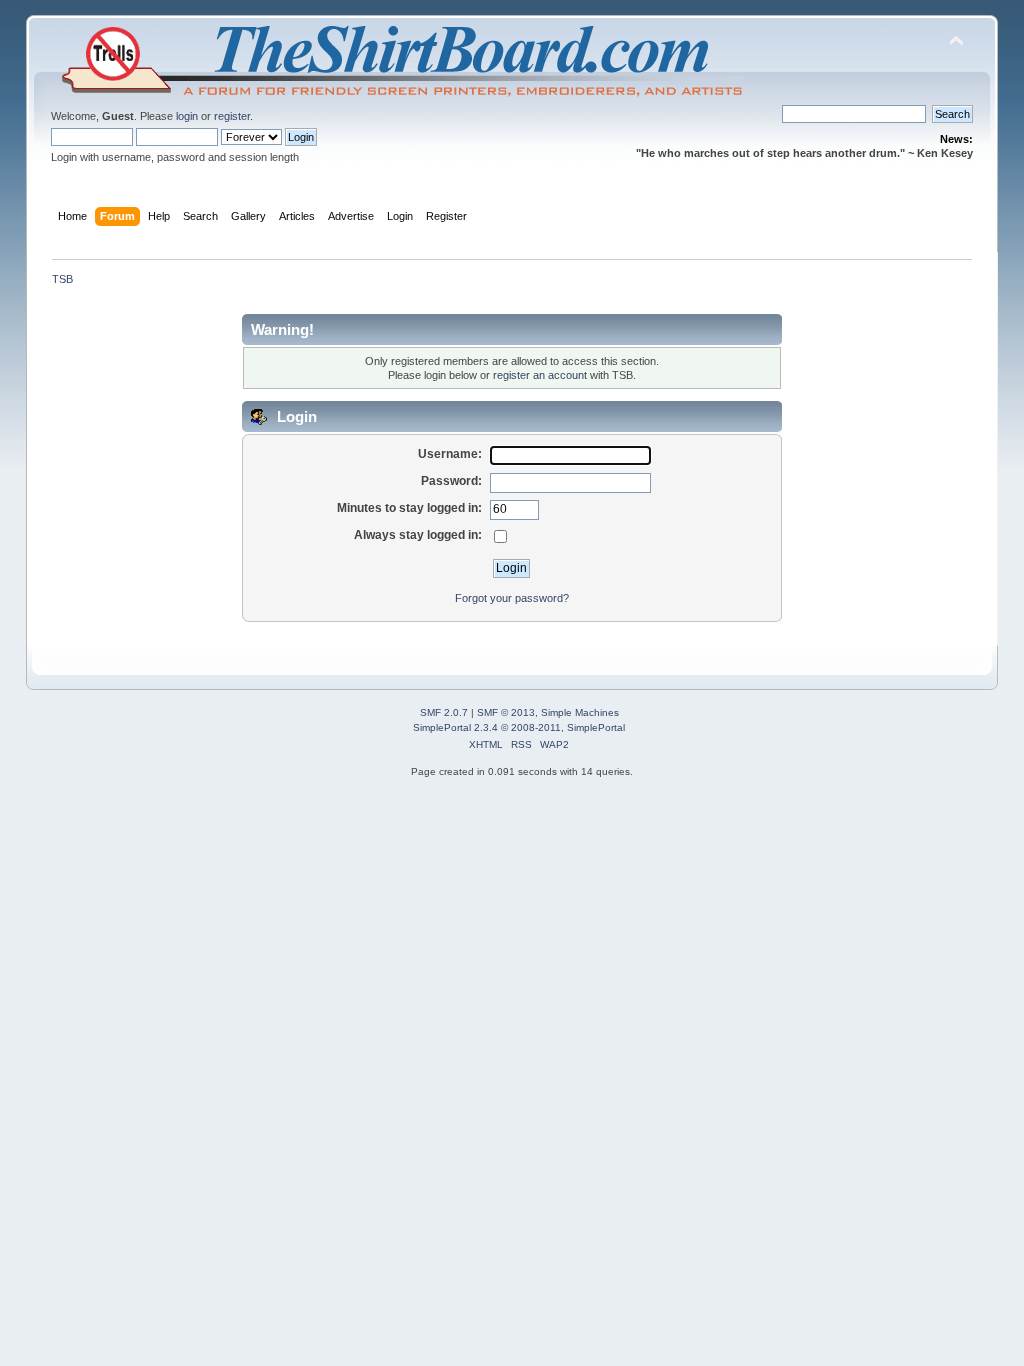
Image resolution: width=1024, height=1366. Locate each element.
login (187, 116)
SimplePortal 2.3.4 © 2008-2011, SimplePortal (519, 727)
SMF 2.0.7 (444, 712)
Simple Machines (580, 712)
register (232, 116)
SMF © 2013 (506, 712)
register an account (540, 375)
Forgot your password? (512, 598)
